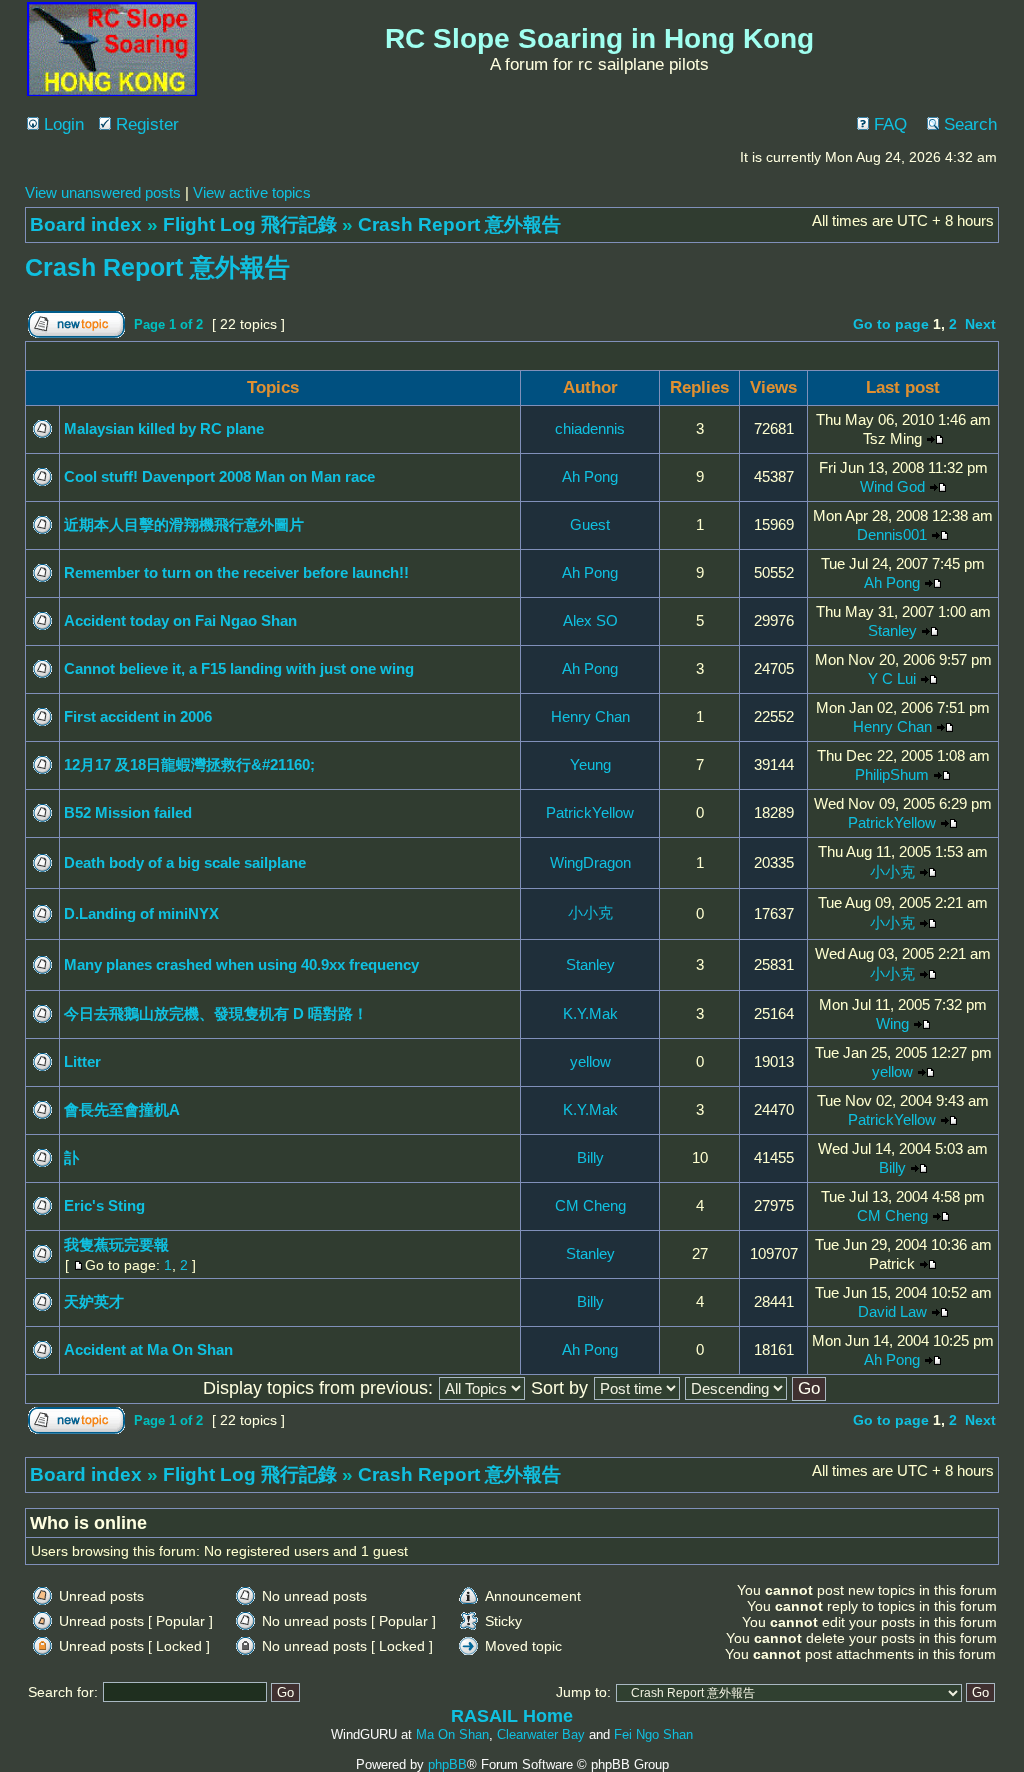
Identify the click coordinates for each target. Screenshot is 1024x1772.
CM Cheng (590, 1205)
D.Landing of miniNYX (141, 913)
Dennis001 (892, 534)
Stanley (892, 630)
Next (980, 324)
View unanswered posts (103, 192)
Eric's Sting (104, 1205)
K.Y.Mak (590, 1013)
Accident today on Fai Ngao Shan (180, 620)
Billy (590, 1157)
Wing (892, 1023)
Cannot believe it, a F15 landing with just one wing (239, 668)
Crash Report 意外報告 (459, 224)
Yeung (590, 764)
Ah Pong (590, 476)
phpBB (447, 1764)
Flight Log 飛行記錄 (250, 224)
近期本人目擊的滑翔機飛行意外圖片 (184, 524)
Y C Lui (892, 678)
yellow (590, 1061)
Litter (82, 1061)
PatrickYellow (590, 812)
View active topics (252, 192)
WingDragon (590, 862)
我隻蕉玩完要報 (116, 1244)
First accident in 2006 (138, 716)
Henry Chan (590, 716)
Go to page (891, 324)
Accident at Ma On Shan (148, 1349)
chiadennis (590, 428)
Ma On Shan (452, 1734)
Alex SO (590, 620)
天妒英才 (94, 1301)
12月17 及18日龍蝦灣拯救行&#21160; (189, 764)
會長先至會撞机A (122, 1109)
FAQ (888, 124)
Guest (590, 524)
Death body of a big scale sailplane (185, 862)
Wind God (892, 486)
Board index (86, 224)
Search (968, 124)
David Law (892, 1311)
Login (61, 124)
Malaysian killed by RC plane (164, 428)
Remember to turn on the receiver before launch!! (236, 572)
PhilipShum (892, 774)
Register (145, 124)
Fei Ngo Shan (653, 1734)
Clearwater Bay (541, 1734)
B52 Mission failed (128, 812)
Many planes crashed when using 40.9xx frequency (241, 964)
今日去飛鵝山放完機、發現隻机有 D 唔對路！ (216, 1013)
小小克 (892, 871)
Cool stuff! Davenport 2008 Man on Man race (219, 476)
